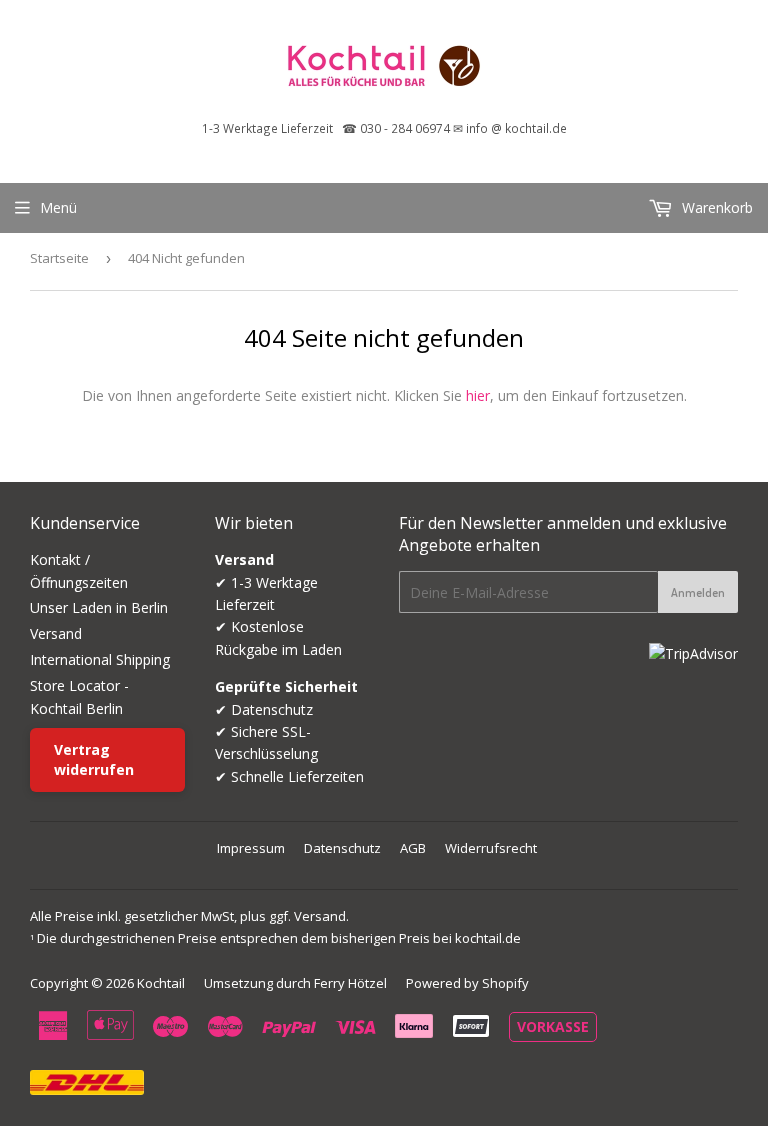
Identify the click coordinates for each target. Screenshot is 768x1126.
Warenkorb (715, 207)
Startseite (59, 258)
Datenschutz (342, 848)
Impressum (251, 848)
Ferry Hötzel (350, 983)
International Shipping (100, 659)
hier (478, 395)
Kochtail (161, 983)
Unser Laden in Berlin (99, 607)
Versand (56, 633)
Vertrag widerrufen (94, 759)
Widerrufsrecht (491, 848)
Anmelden (698, 592)
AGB (413, 848)
